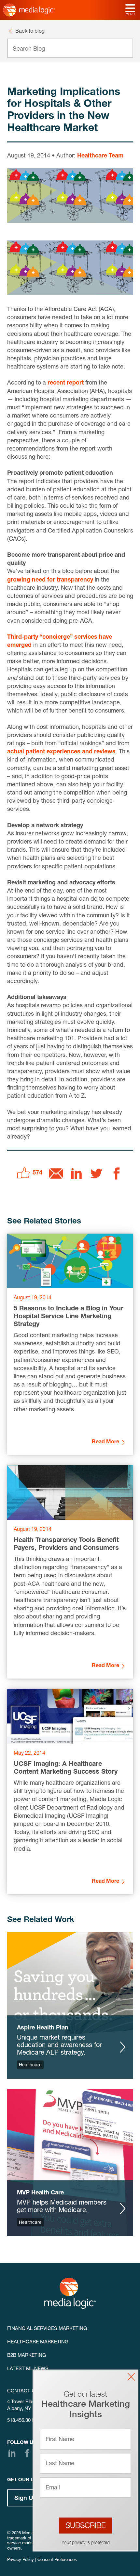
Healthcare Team (100, 156)
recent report (66, 383)
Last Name (60, 2464)
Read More (105, 1442)
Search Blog (29, 49)
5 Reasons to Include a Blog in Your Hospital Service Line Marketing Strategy (69, 1317)
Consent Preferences (57, 2560)
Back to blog (30, 32)
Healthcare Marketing (38, 2342)
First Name (60, 2440)
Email (53, 2488)
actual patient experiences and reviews (61, 752)
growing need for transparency (50, 580)
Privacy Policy (21, 2560)
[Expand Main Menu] (130, 9)
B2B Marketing (27, 2356)
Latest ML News (28, 2369)
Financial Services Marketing (47, 2329)
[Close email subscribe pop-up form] (131, 2377)
